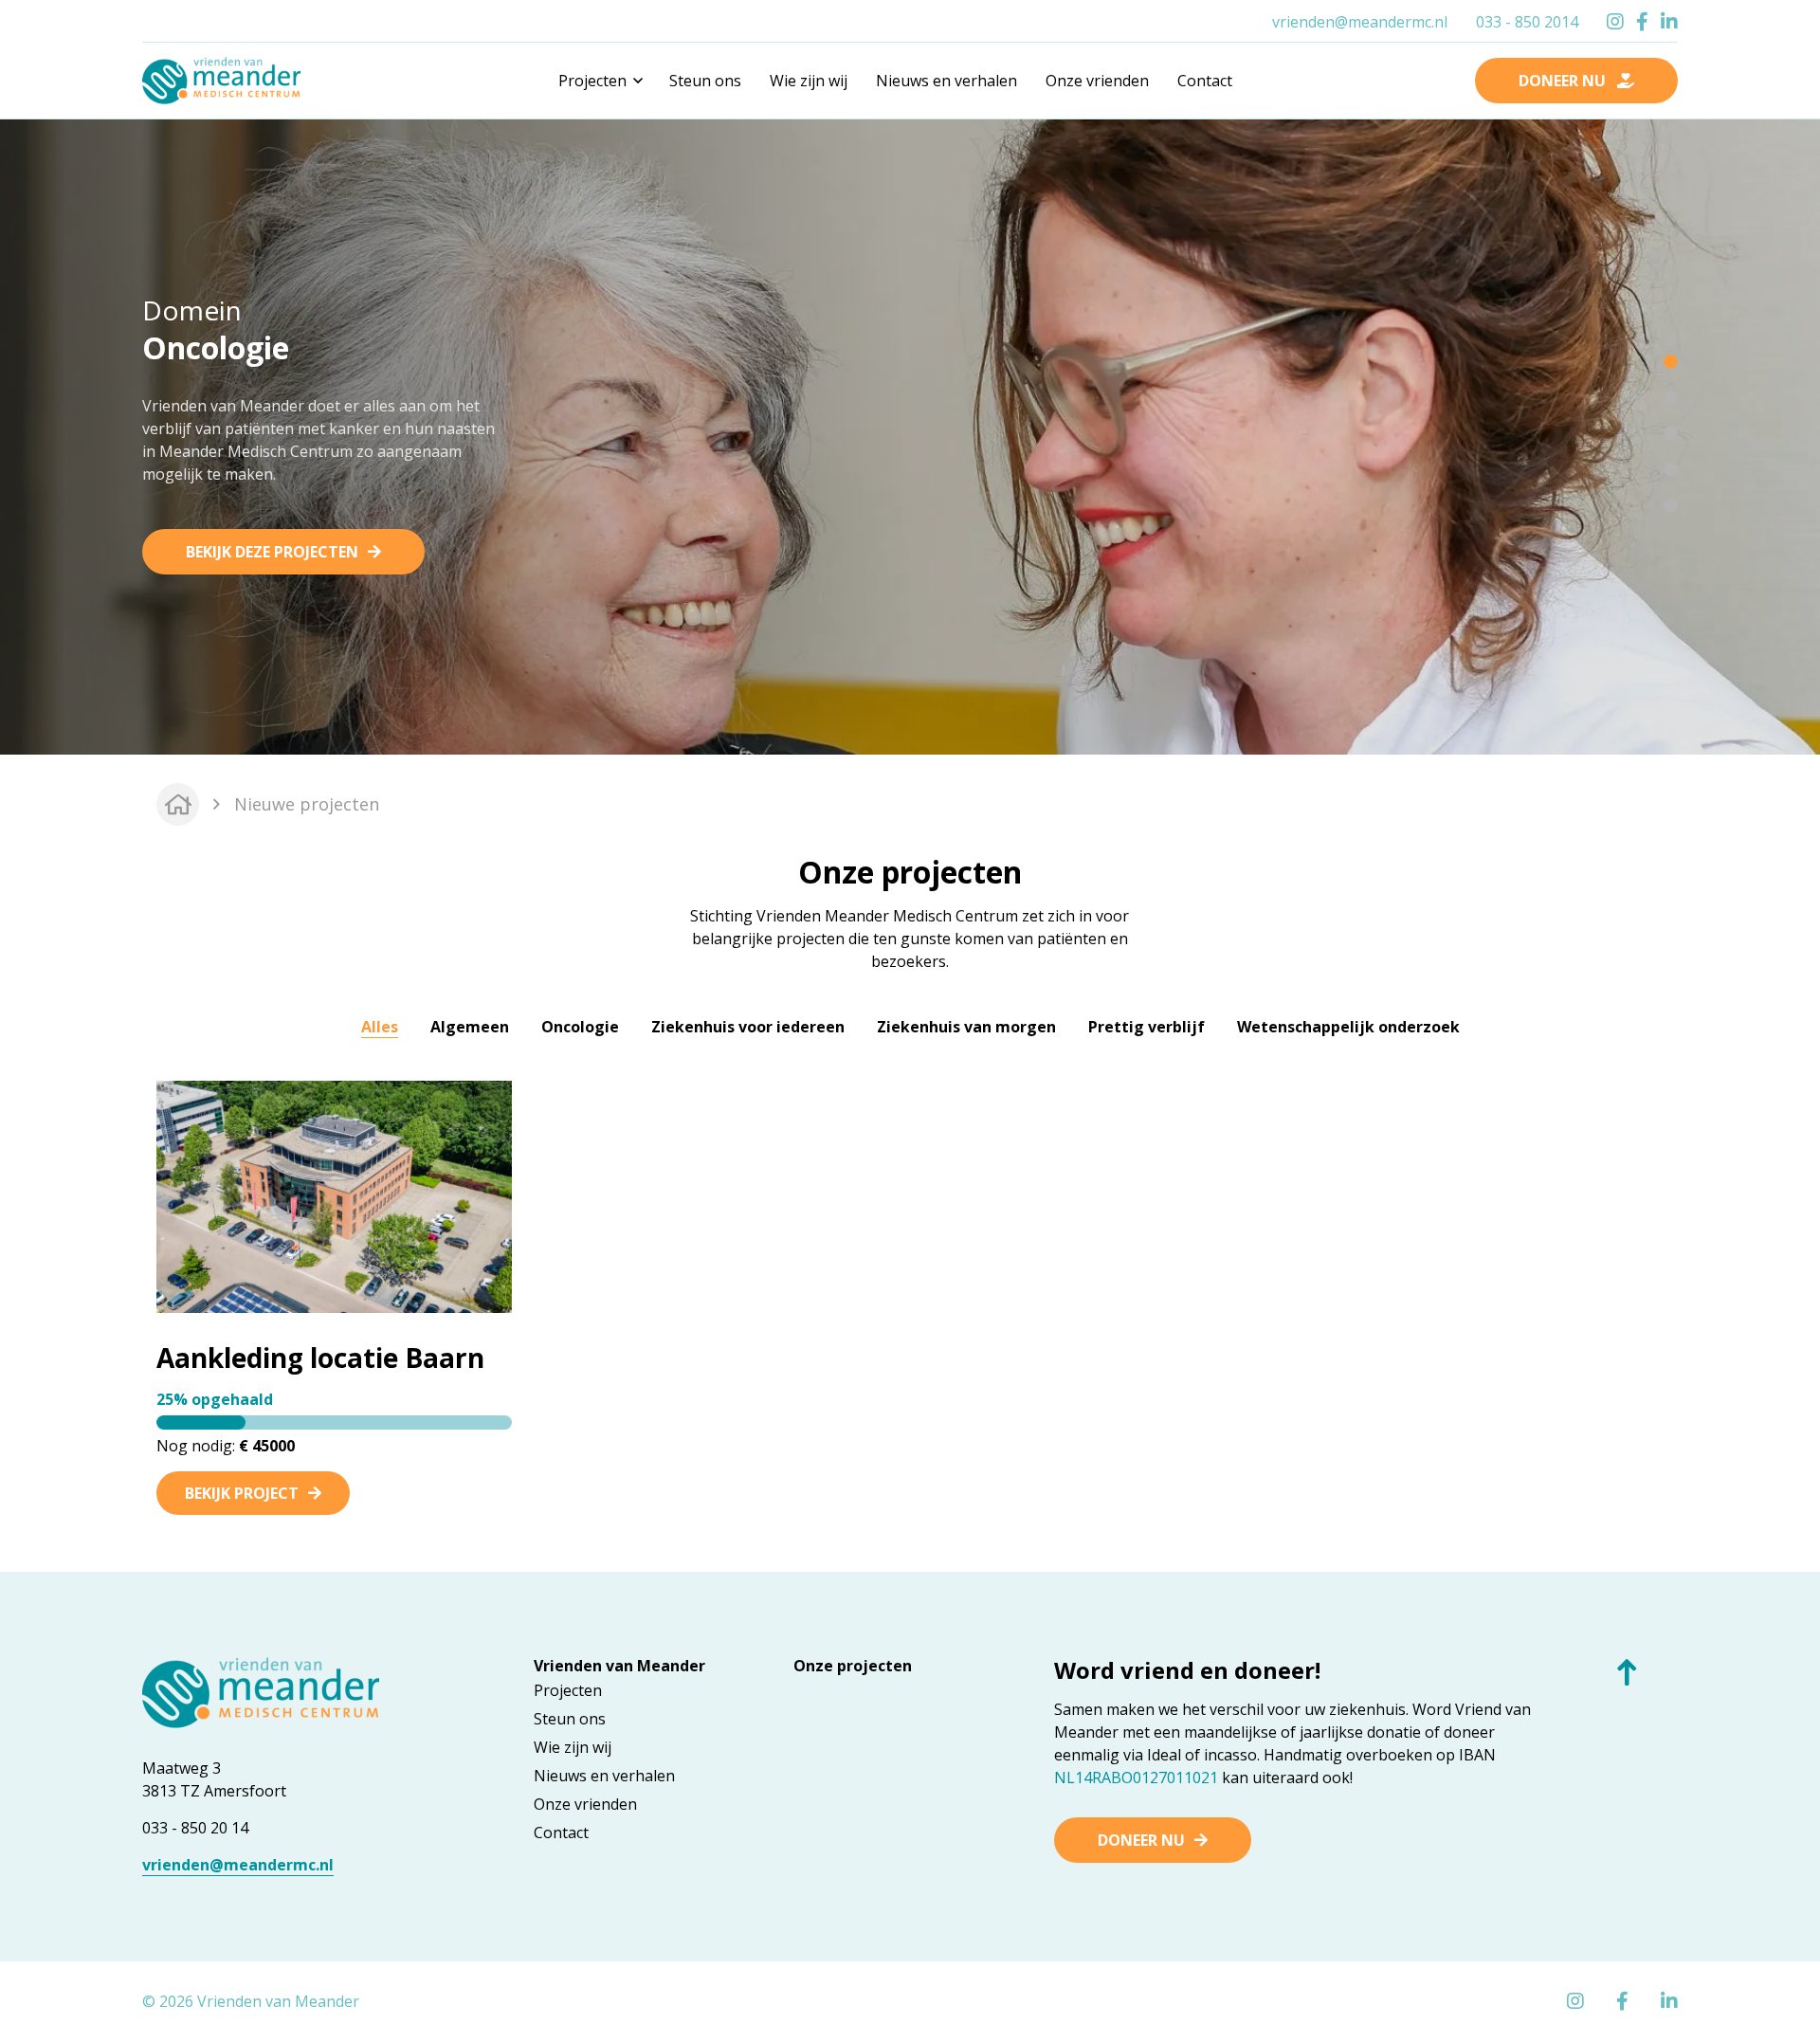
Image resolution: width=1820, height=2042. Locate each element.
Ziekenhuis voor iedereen (748, 1027)
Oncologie (580, 1027)
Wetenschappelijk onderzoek (1348, 1027)
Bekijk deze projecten (272, 552)
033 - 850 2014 (1527, 22)
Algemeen (470, 1027)
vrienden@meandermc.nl (1360, 22)
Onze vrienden (1097, 81)
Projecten (568, 1690)
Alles (380, 1027)
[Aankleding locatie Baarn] (334, 1195)
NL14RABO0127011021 (1136, 1778)
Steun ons (705, 81)
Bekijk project (242, 1493)
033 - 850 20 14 (195, 1828)
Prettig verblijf (1147, 1027)
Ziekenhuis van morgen (966, 1027)
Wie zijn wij (809, 81)
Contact (1205, 81)
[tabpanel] (910, 434)
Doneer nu (1141, 1840)
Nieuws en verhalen (946, 81)
